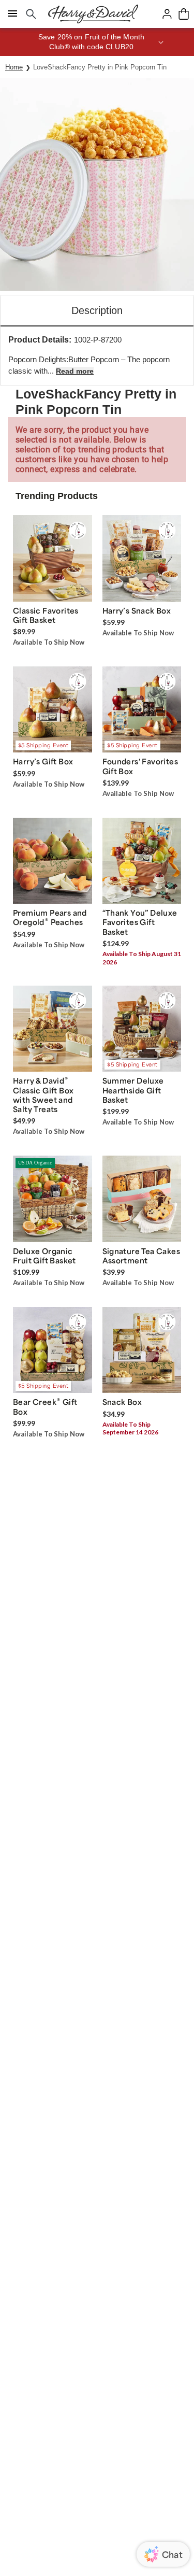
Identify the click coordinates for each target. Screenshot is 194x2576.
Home (14, 67)
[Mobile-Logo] (93, 14)
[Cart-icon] (184, 14)
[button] (97, 42)
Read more (75, 371)
